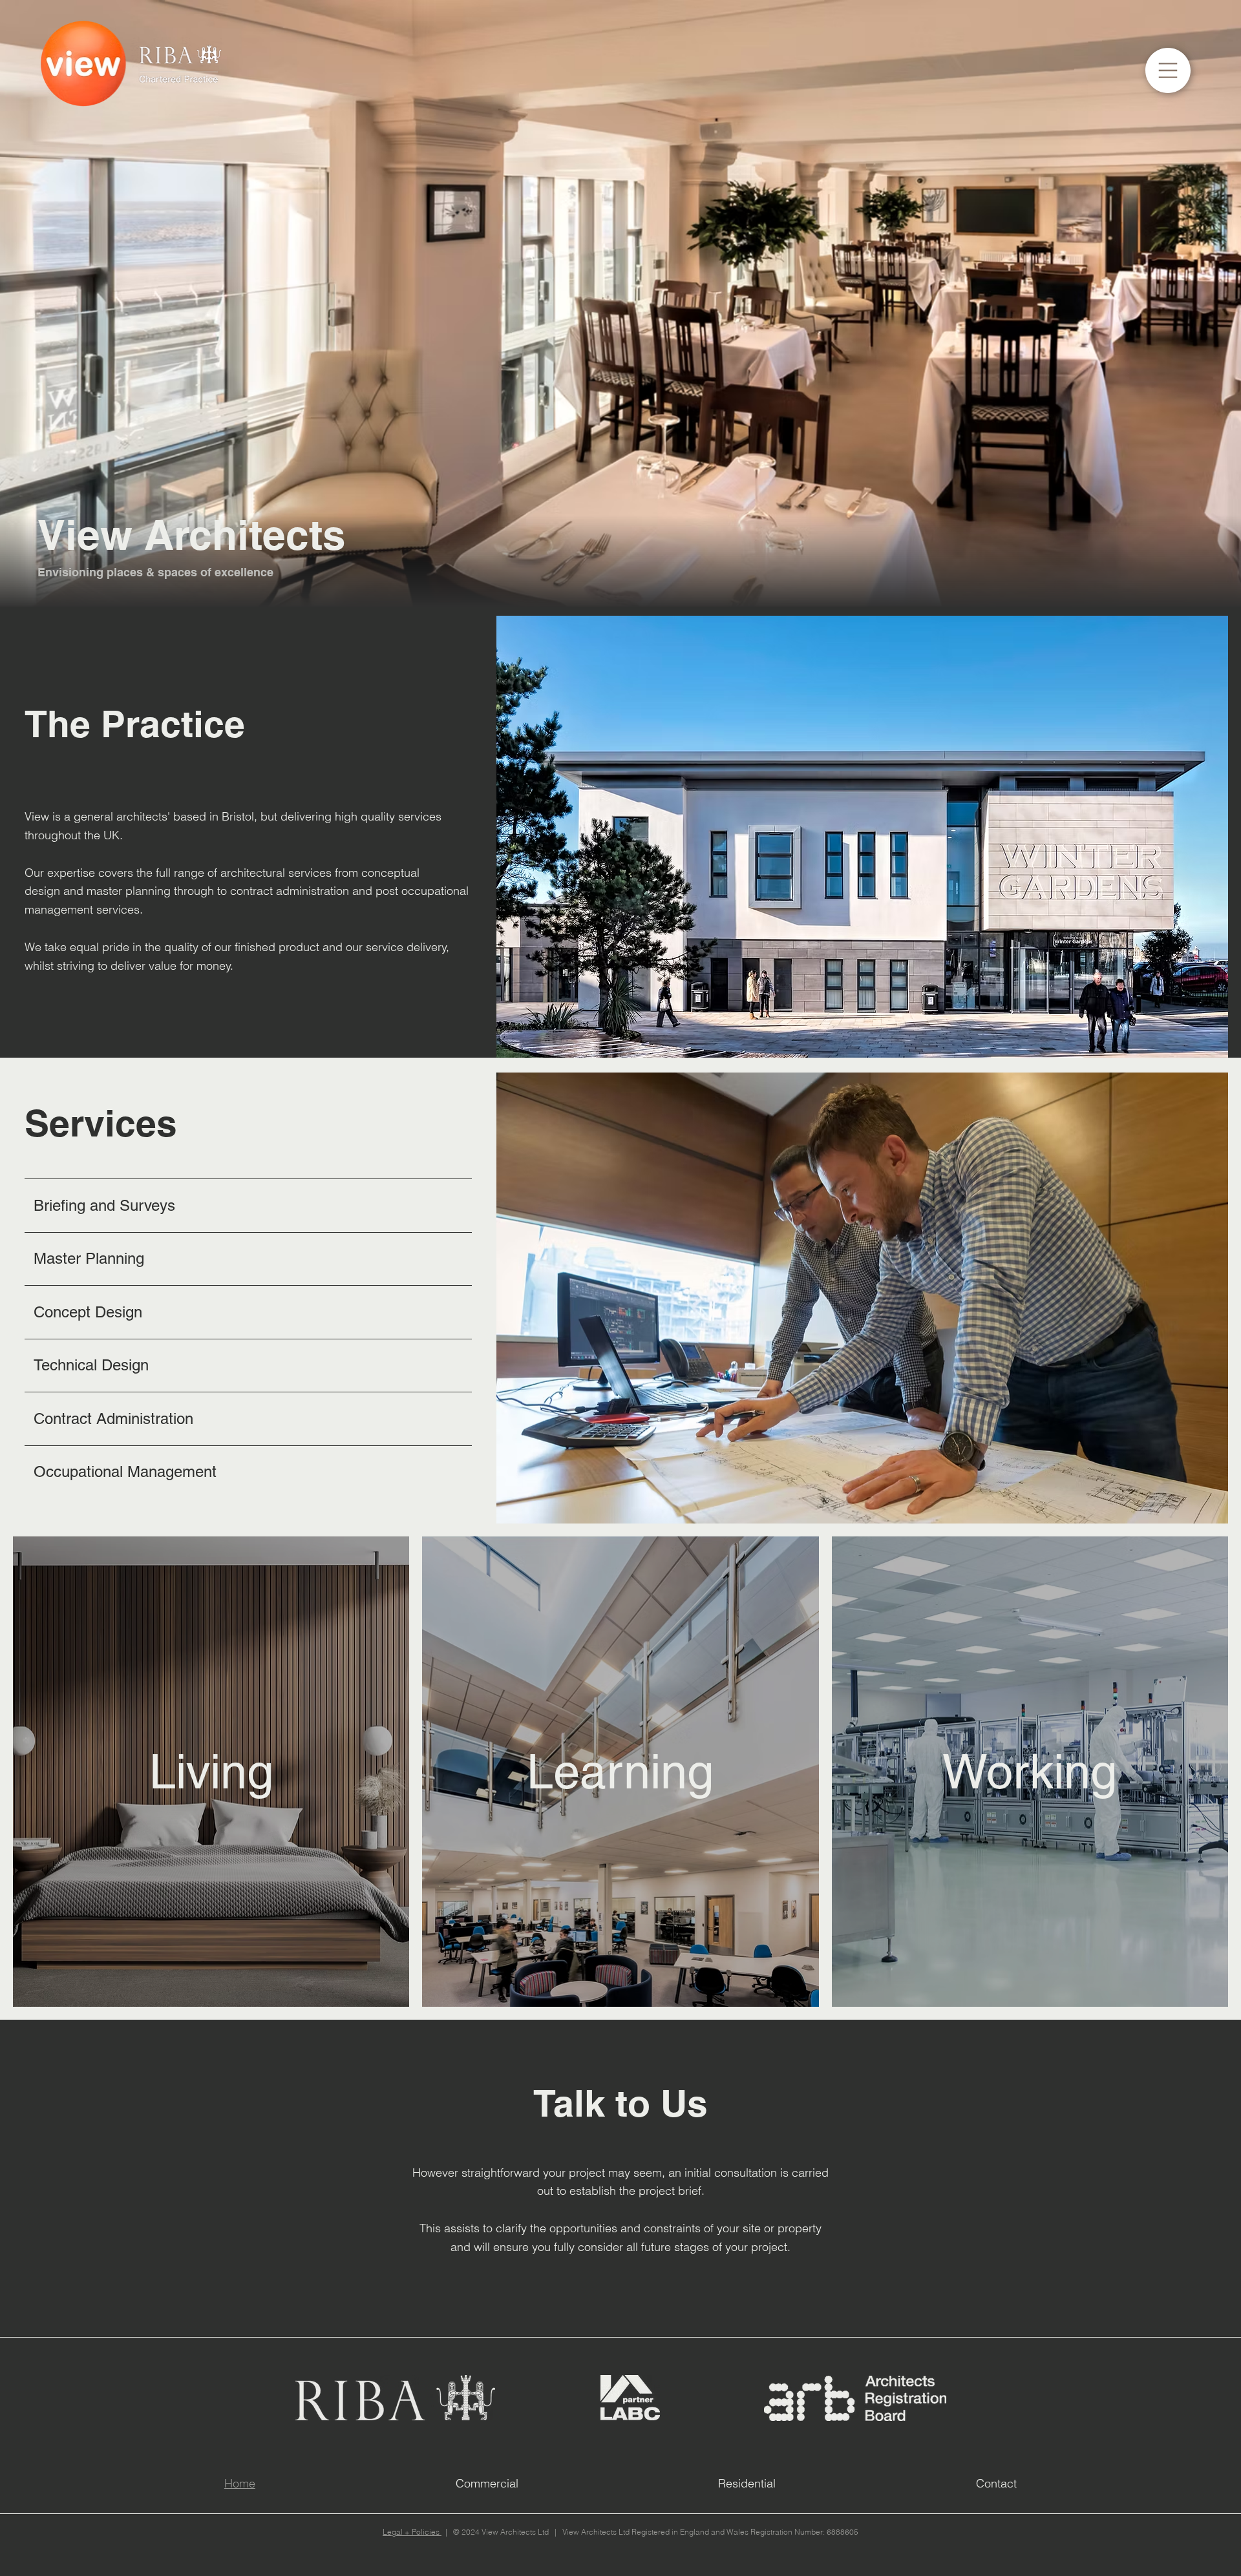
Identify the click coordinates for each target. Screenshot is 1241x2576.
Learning (620, 1771)
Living (211, 1771)
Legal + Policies (412, 2532)
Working (1030, 1771)
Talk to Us (620, 2103)
